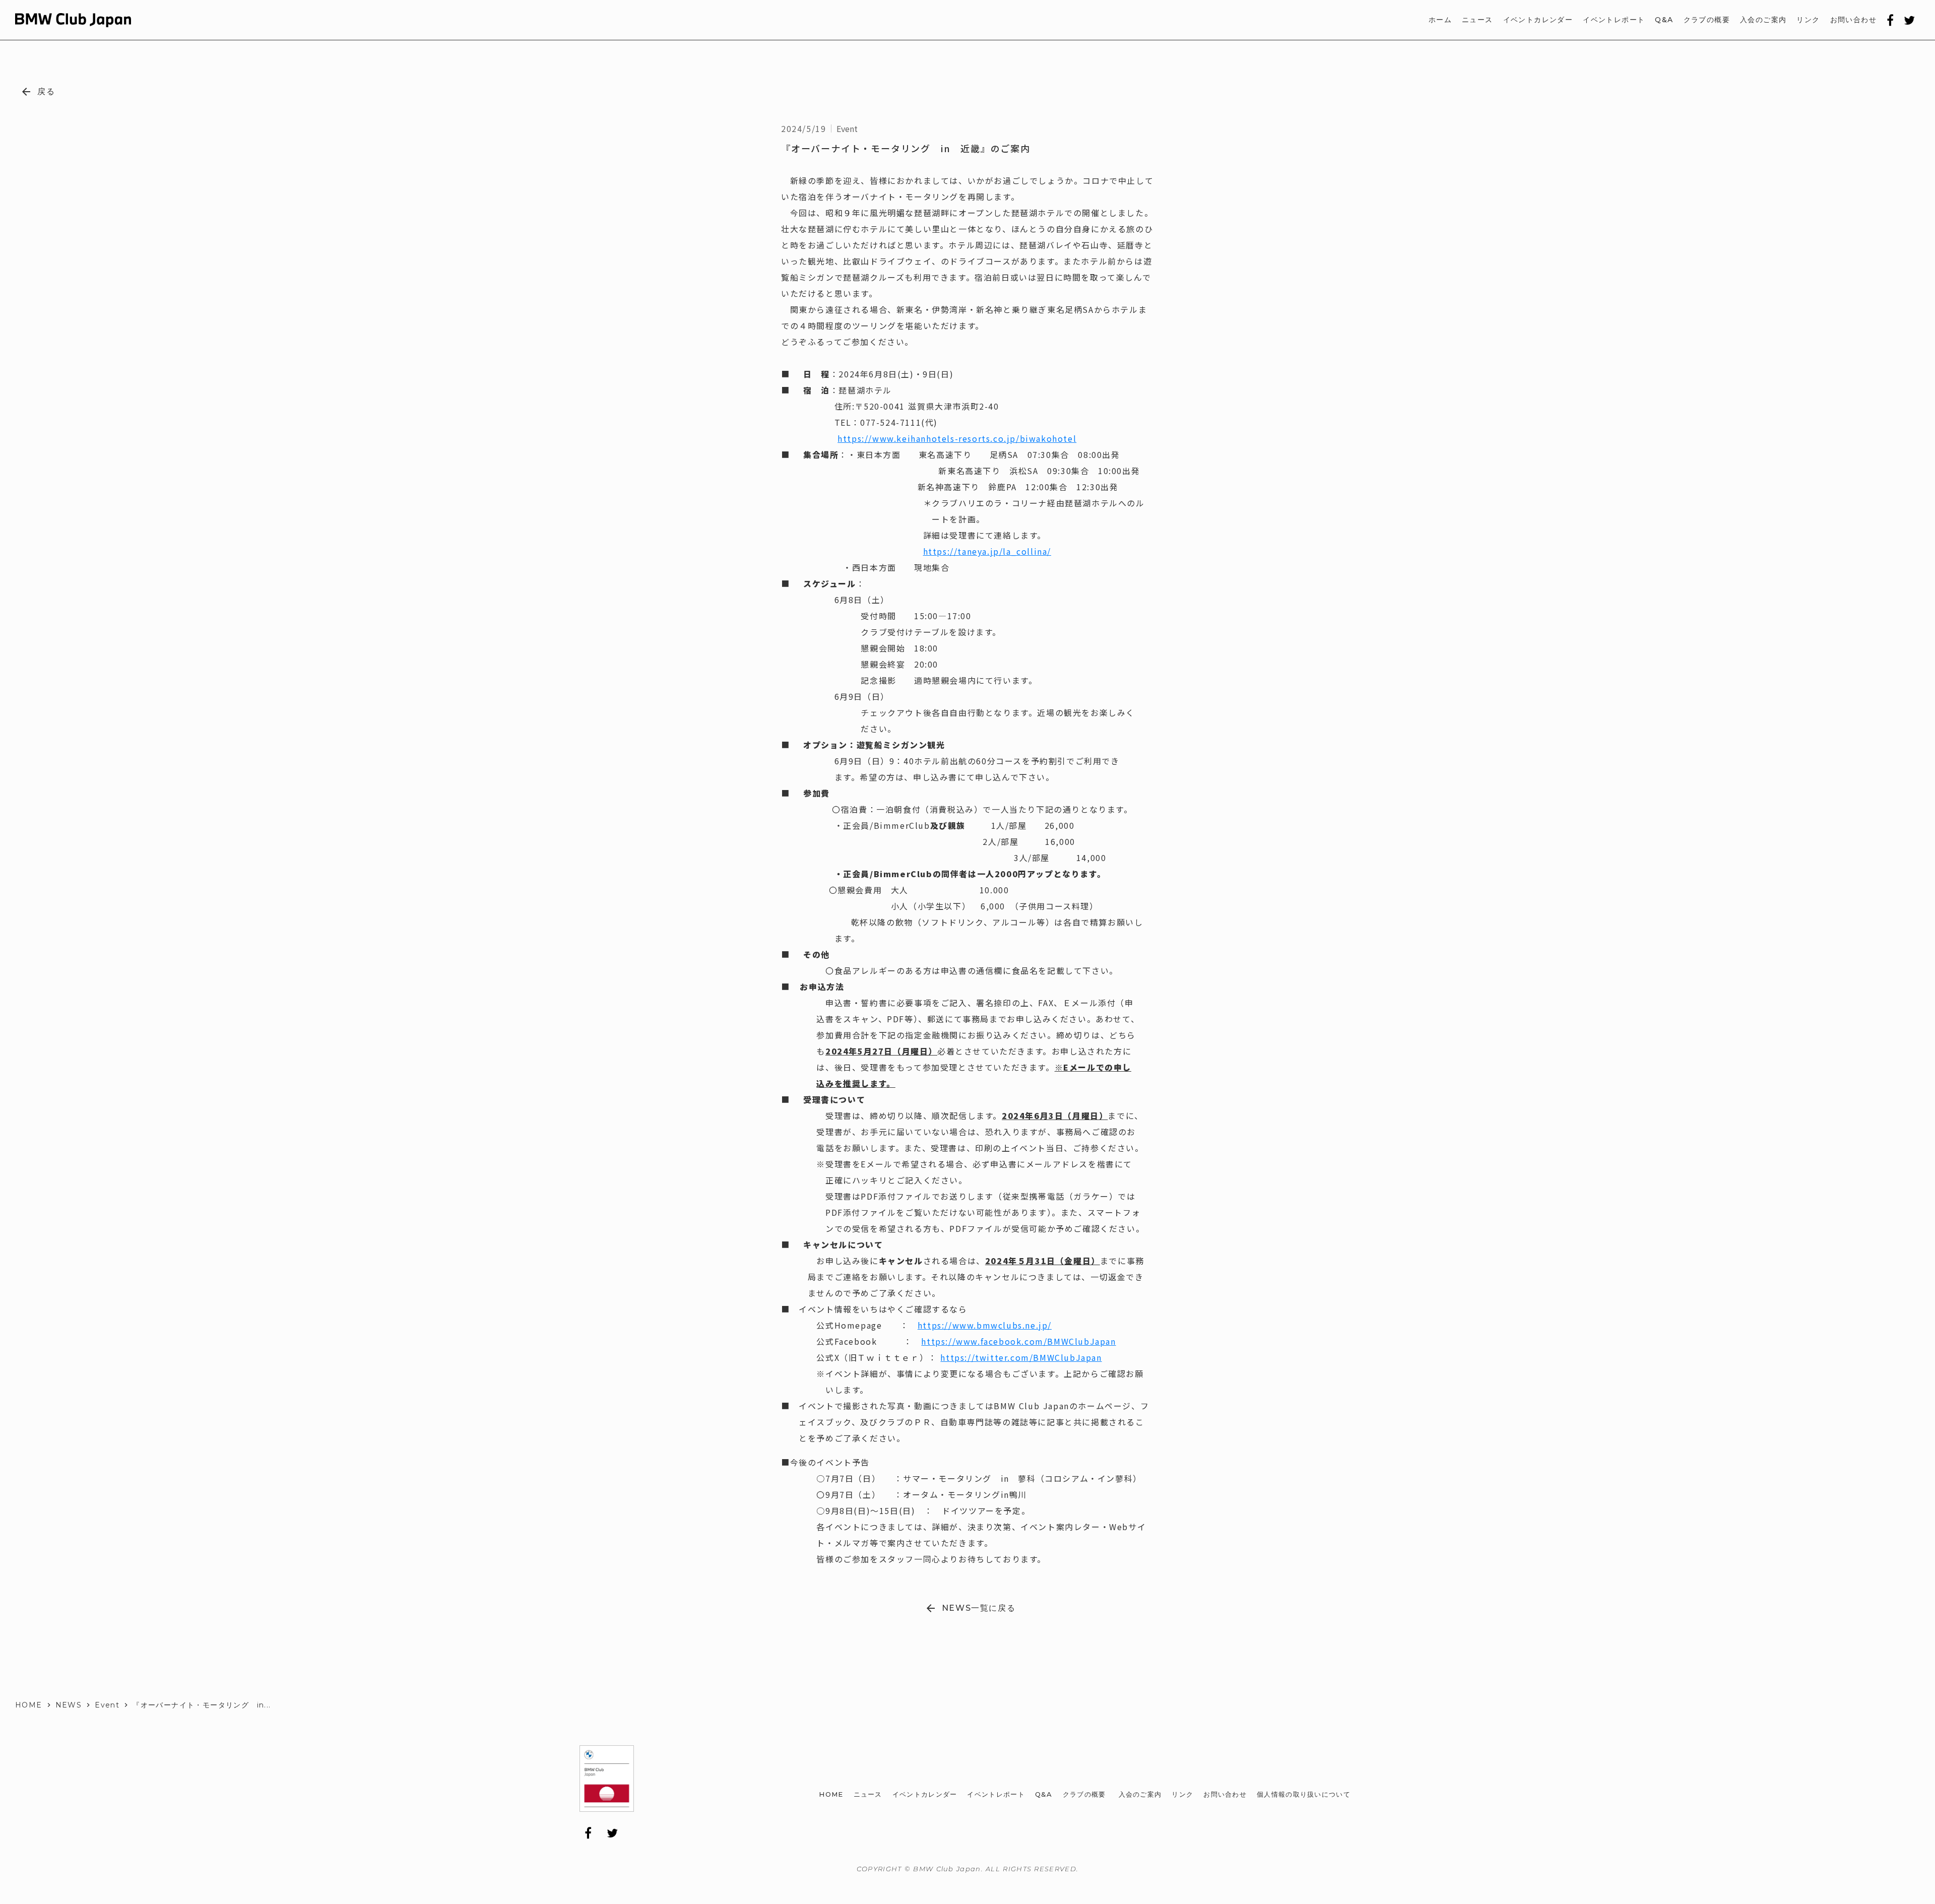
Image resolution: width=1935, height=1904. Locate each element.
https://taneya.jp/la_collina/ (987, 551)
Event (107, 1705)
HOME (29, 1705)
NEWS (69, 1705)
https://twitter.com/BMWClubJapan (1021, 1357)
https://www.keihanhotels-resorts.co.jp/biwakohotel (957, 438)
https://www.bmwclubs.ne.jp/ (985, 1325)
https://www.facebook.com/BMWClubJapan (1018, 1341)
